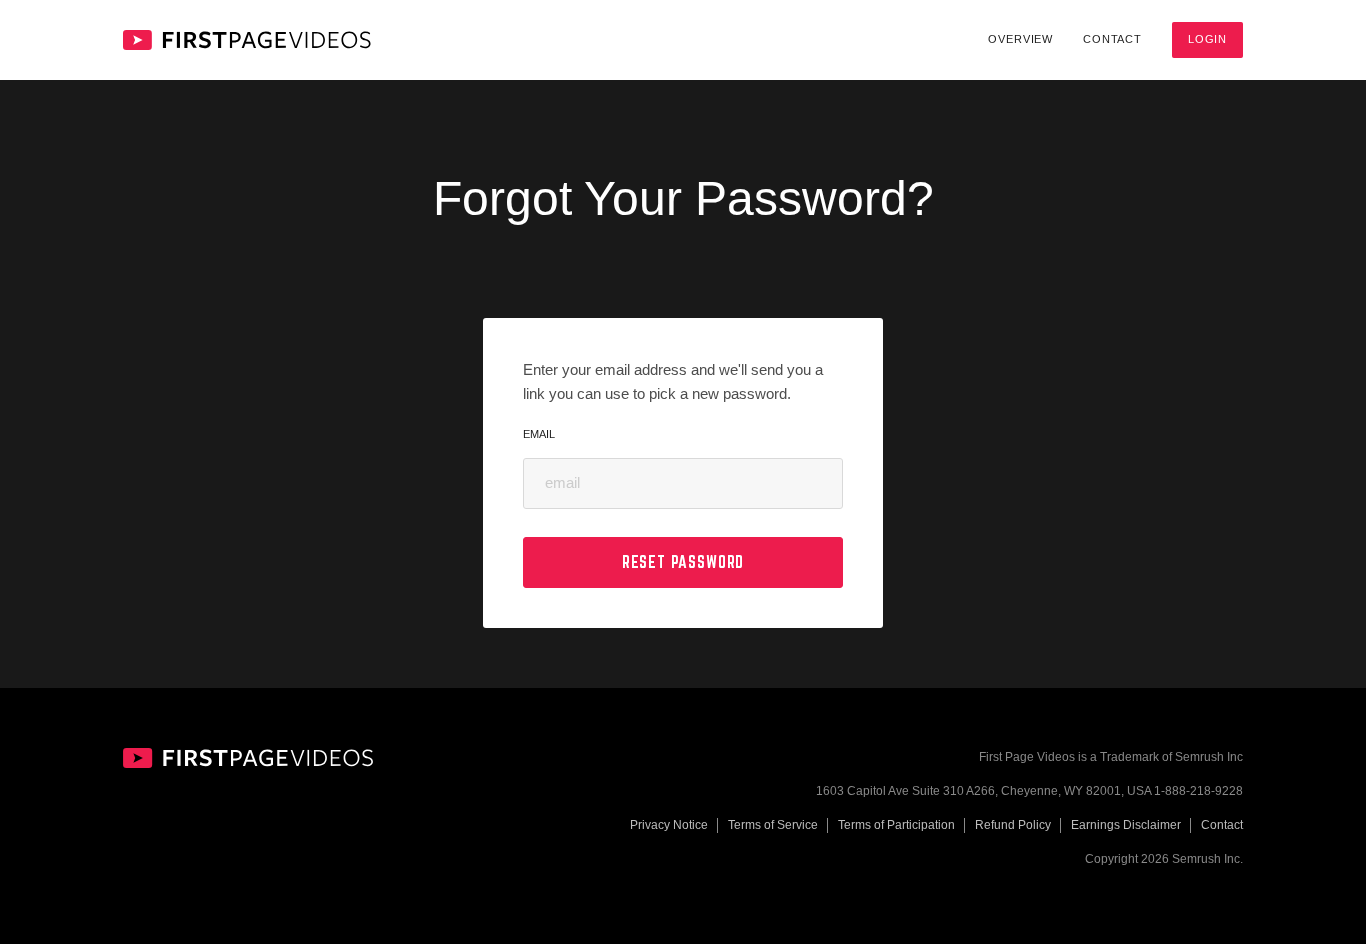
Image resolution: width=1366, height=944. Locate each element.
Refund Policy (1013, 825)
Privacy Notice (669, 825)
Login (1207, 39)
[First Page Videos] (247, 40)
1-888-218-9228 (1198, 791)
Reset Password (683, 562)
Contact (1112, 39)
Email (539, 434)
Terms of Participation (896, 825)
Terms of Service (773, 825)
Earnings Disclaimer (1126, 825)
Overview (1020, 39)
